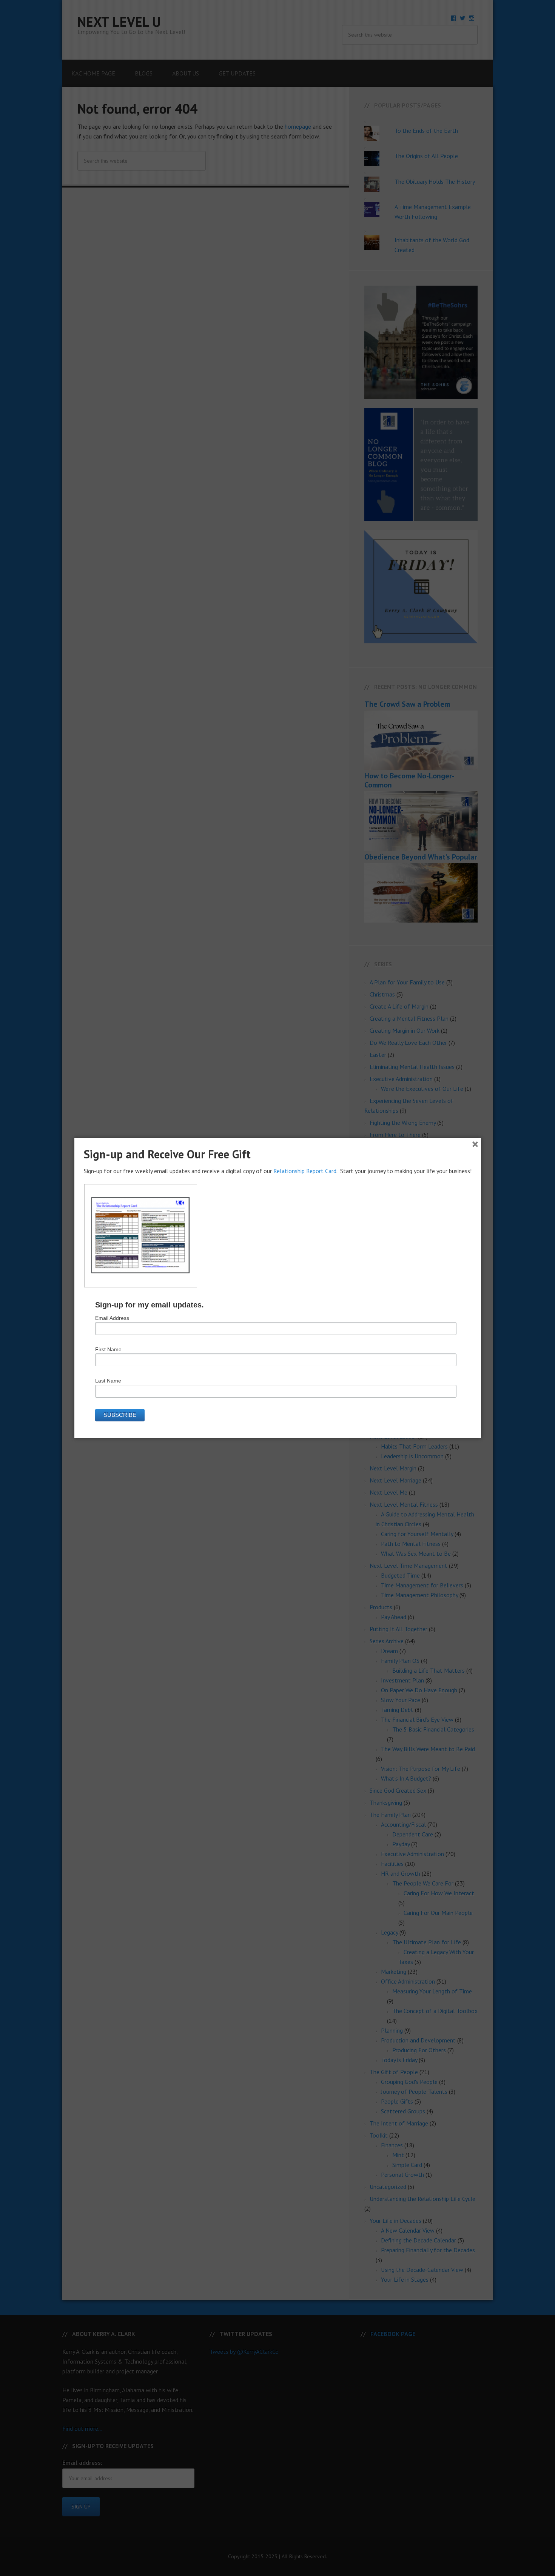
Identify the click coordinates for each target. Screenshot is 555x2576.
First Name (108, 1349)
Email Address (112, 1318)
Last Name (108, 1381)
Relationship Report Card (305, 1171)
